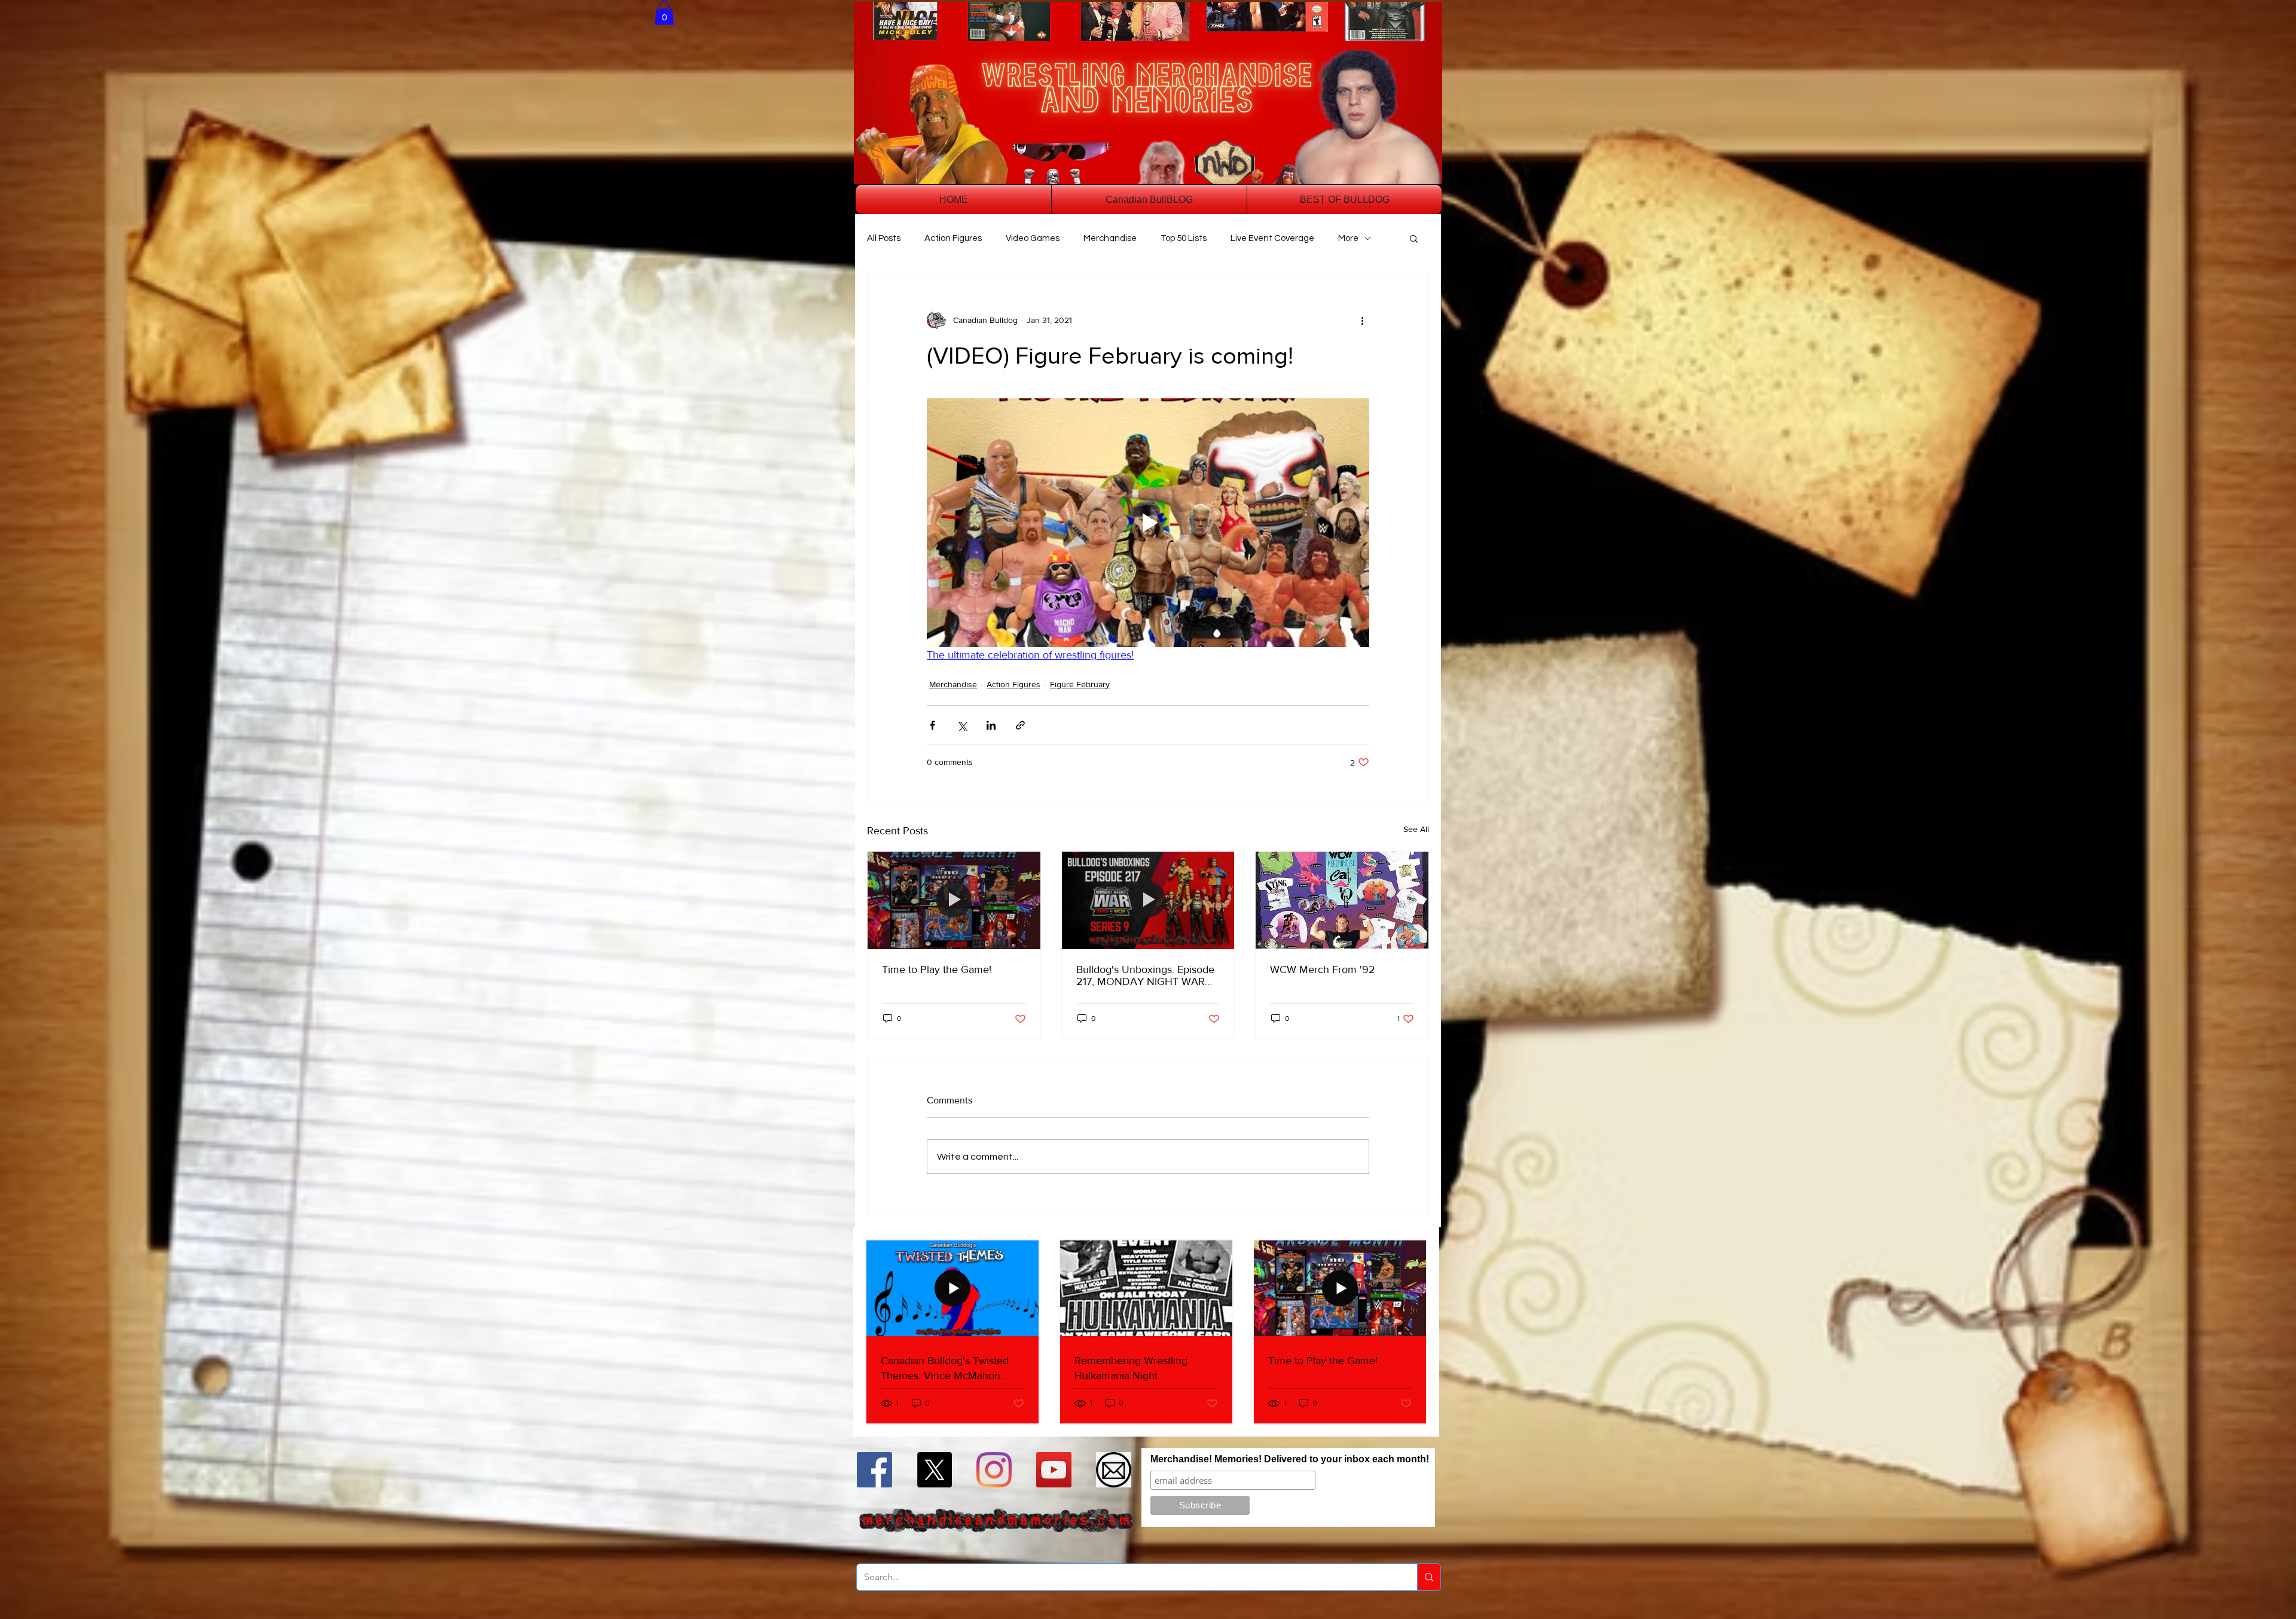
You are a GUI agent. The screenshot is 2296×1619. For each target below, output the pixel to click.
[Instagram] (994, 1470)
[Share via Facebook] (932, 725)
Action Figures (953, 238)
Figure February (1080, 684)
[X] (934, 1470)
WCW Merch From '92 (1323, 969)
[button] (664, 13)
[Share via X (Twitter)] (962, 725)
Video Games (1033, 238)
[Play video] (1148, 523)
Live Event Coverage (1272, 238)
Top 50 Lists (1184, 238)
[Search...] (1429, 1577)
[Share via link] (1020, 725)
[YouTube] (1054, 1470)
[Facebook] (874, 1470)
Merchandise (1110, 238)
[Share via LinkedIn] (991, 725)
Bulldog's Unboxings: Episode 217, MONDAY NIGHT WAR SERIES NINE (1145, 975)
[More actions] (1362, 320)
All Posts (884, 238)
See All (1416, 829)
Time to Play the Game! (937, 969)
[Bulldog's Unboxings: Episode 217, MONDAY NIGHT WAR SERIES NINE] (1148, 900)
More (1348, 238)
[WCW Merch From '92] (1342, 900)
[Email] (1114, 1470)
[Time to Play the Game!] (954, 900)
